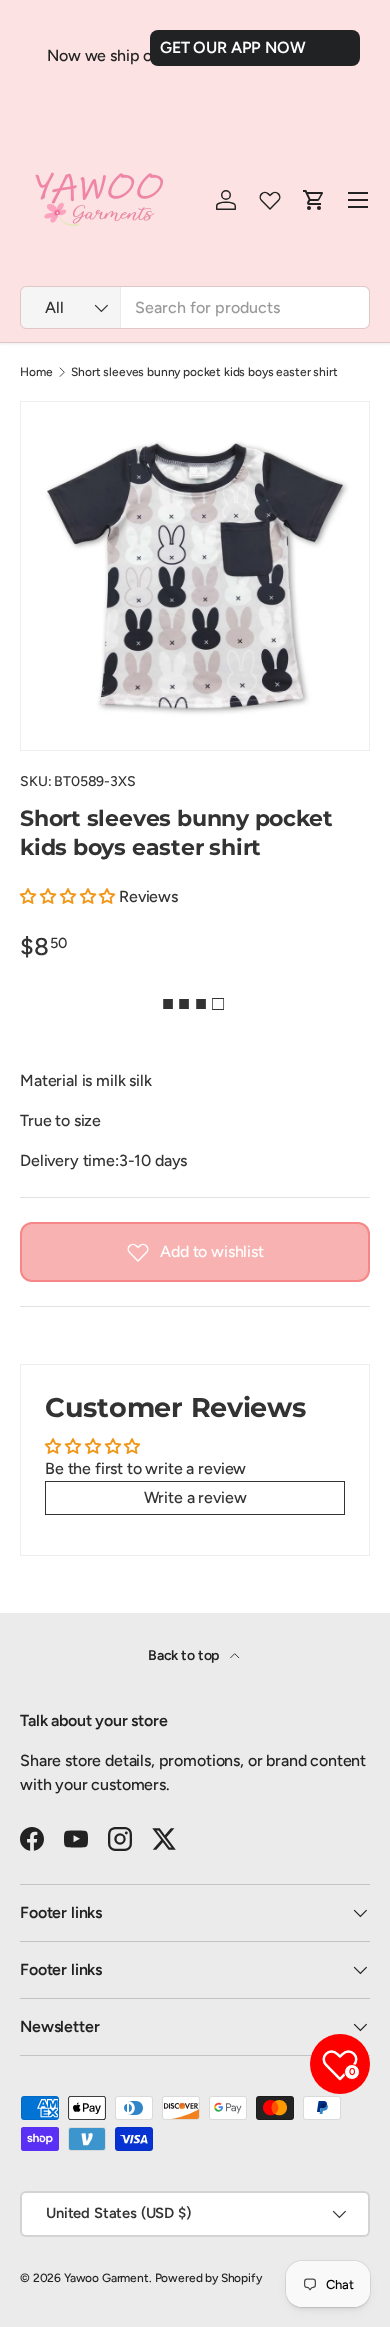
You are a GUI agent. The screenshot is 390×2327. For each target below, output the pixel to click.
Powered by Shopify (208, 2278)
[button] (69, 896)
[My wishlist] (270, 200)
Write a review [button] (195, 1497)
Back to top (185, 1655)
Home (36, 372)
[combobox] (195, 307)
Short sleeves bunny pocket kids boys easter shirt (204, 372)
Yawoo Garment (106, 2278)
